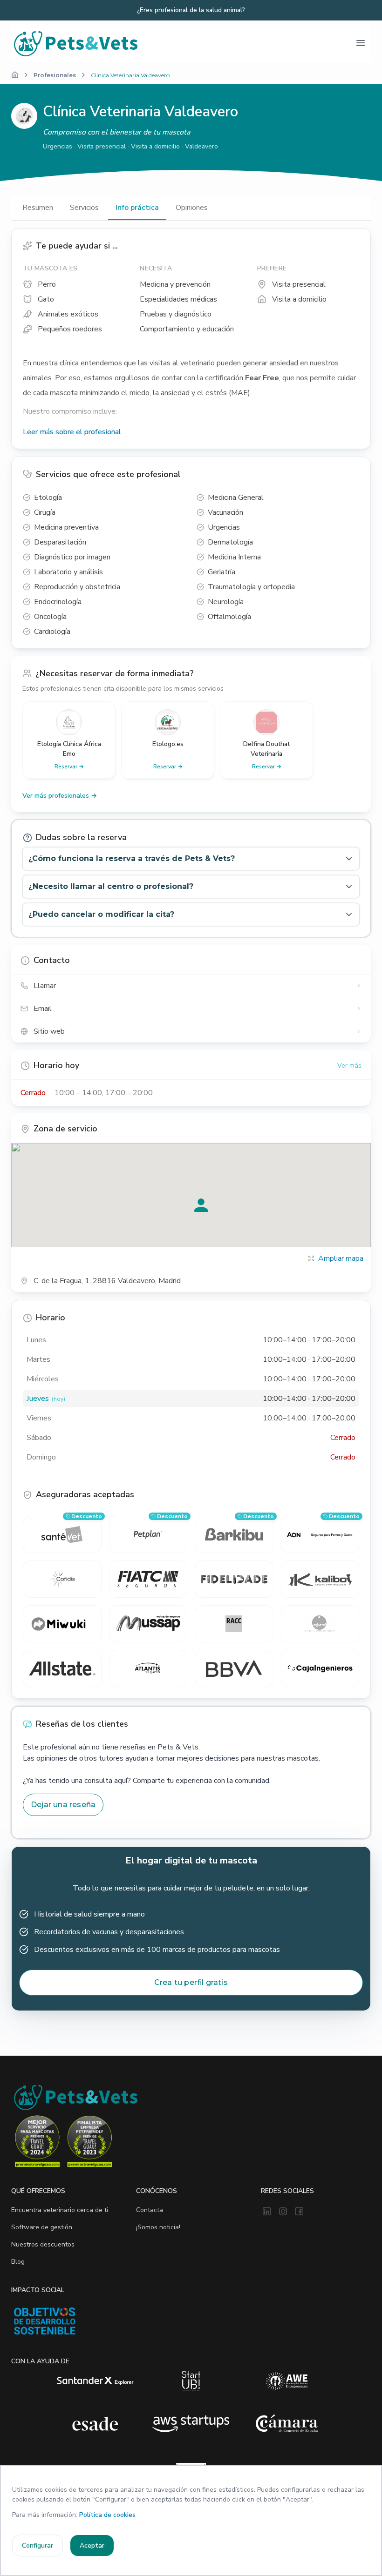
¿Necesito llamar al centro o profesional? (111, 886)
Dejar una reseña (63, 1805)
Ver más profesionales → (60, 796)
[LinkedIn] (267, 2212)
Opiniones (192, 208)
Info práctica (137, 208)
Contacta (150, 2210)
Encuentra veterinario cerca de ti (60, 2210)
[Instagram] (283, 2212)
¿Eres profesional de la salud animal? (191, 10)
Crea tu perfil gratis (191, 1982)
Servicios (84, 208)
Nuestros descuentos (43, 2244)
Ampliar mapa (341, 1258)
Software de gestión (42, 2227)
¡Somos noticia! (158, 2227)
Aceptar (92, 2546)
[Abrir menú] (361, 43)
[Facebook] (299, 2212)
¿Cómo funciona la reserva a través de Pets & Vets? (132, 858)
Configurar (38, 2546)
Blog (18, 2262)
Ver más (349, 1066)
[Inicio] (15, 75)
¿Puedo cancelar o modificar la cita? (101, 914)
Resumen (38, 208)
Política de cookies (107, 2515)
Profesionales (55, 75)
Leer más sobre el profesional (72, 432)
